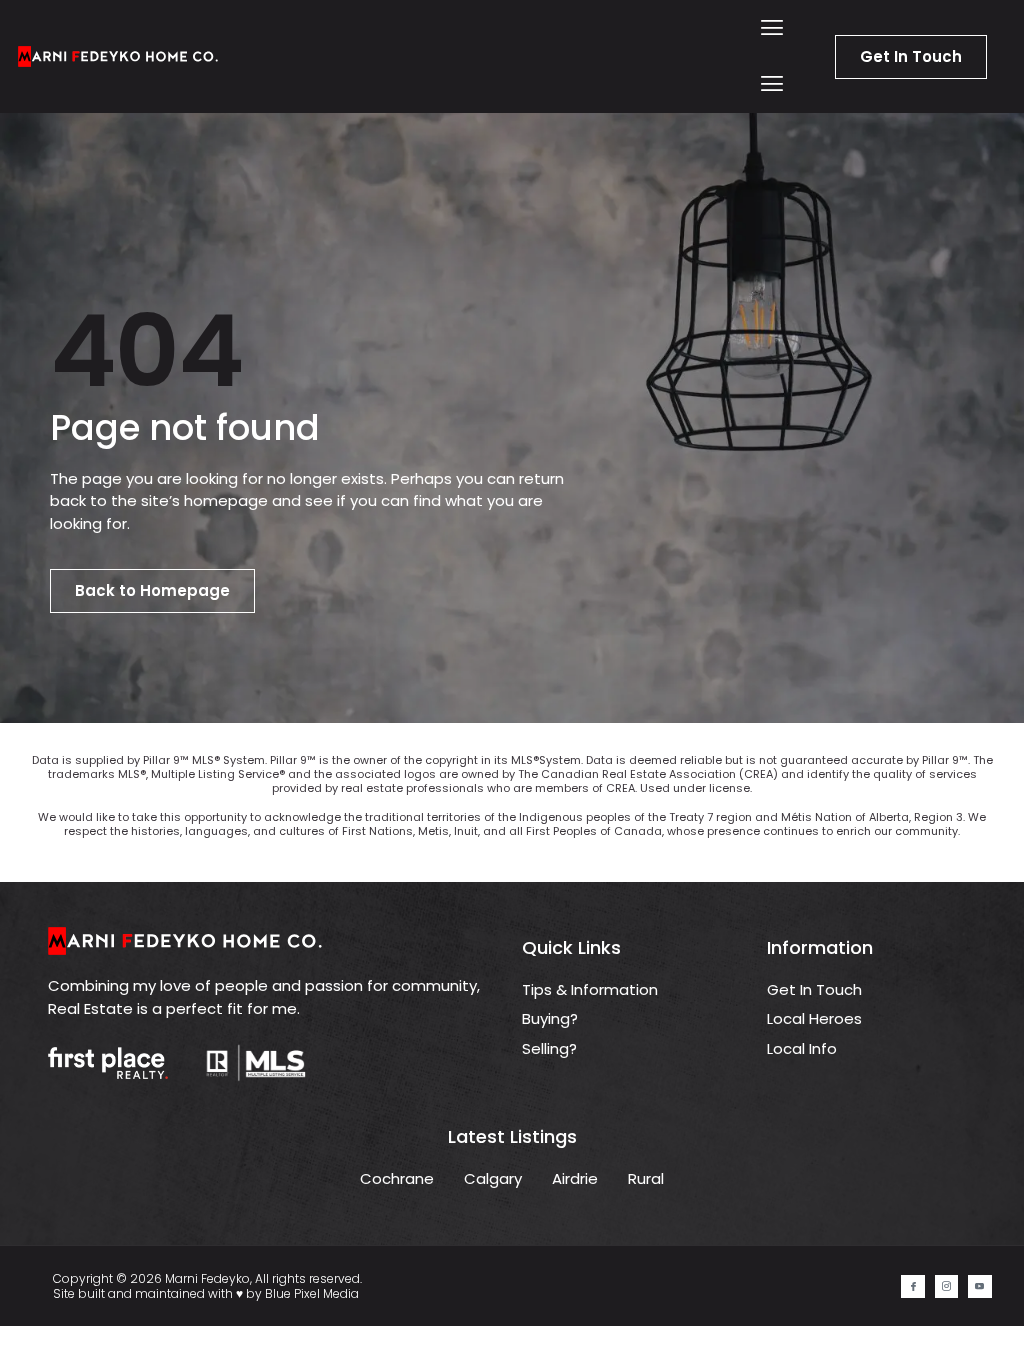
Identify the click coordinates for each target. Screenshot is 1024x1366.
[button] (772, 28)
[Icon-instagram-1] (946, 1286)
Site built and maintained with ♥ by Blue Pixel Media (206, 1293)
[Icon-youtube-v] (979, 1286)
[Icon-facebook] (912, 1286)
